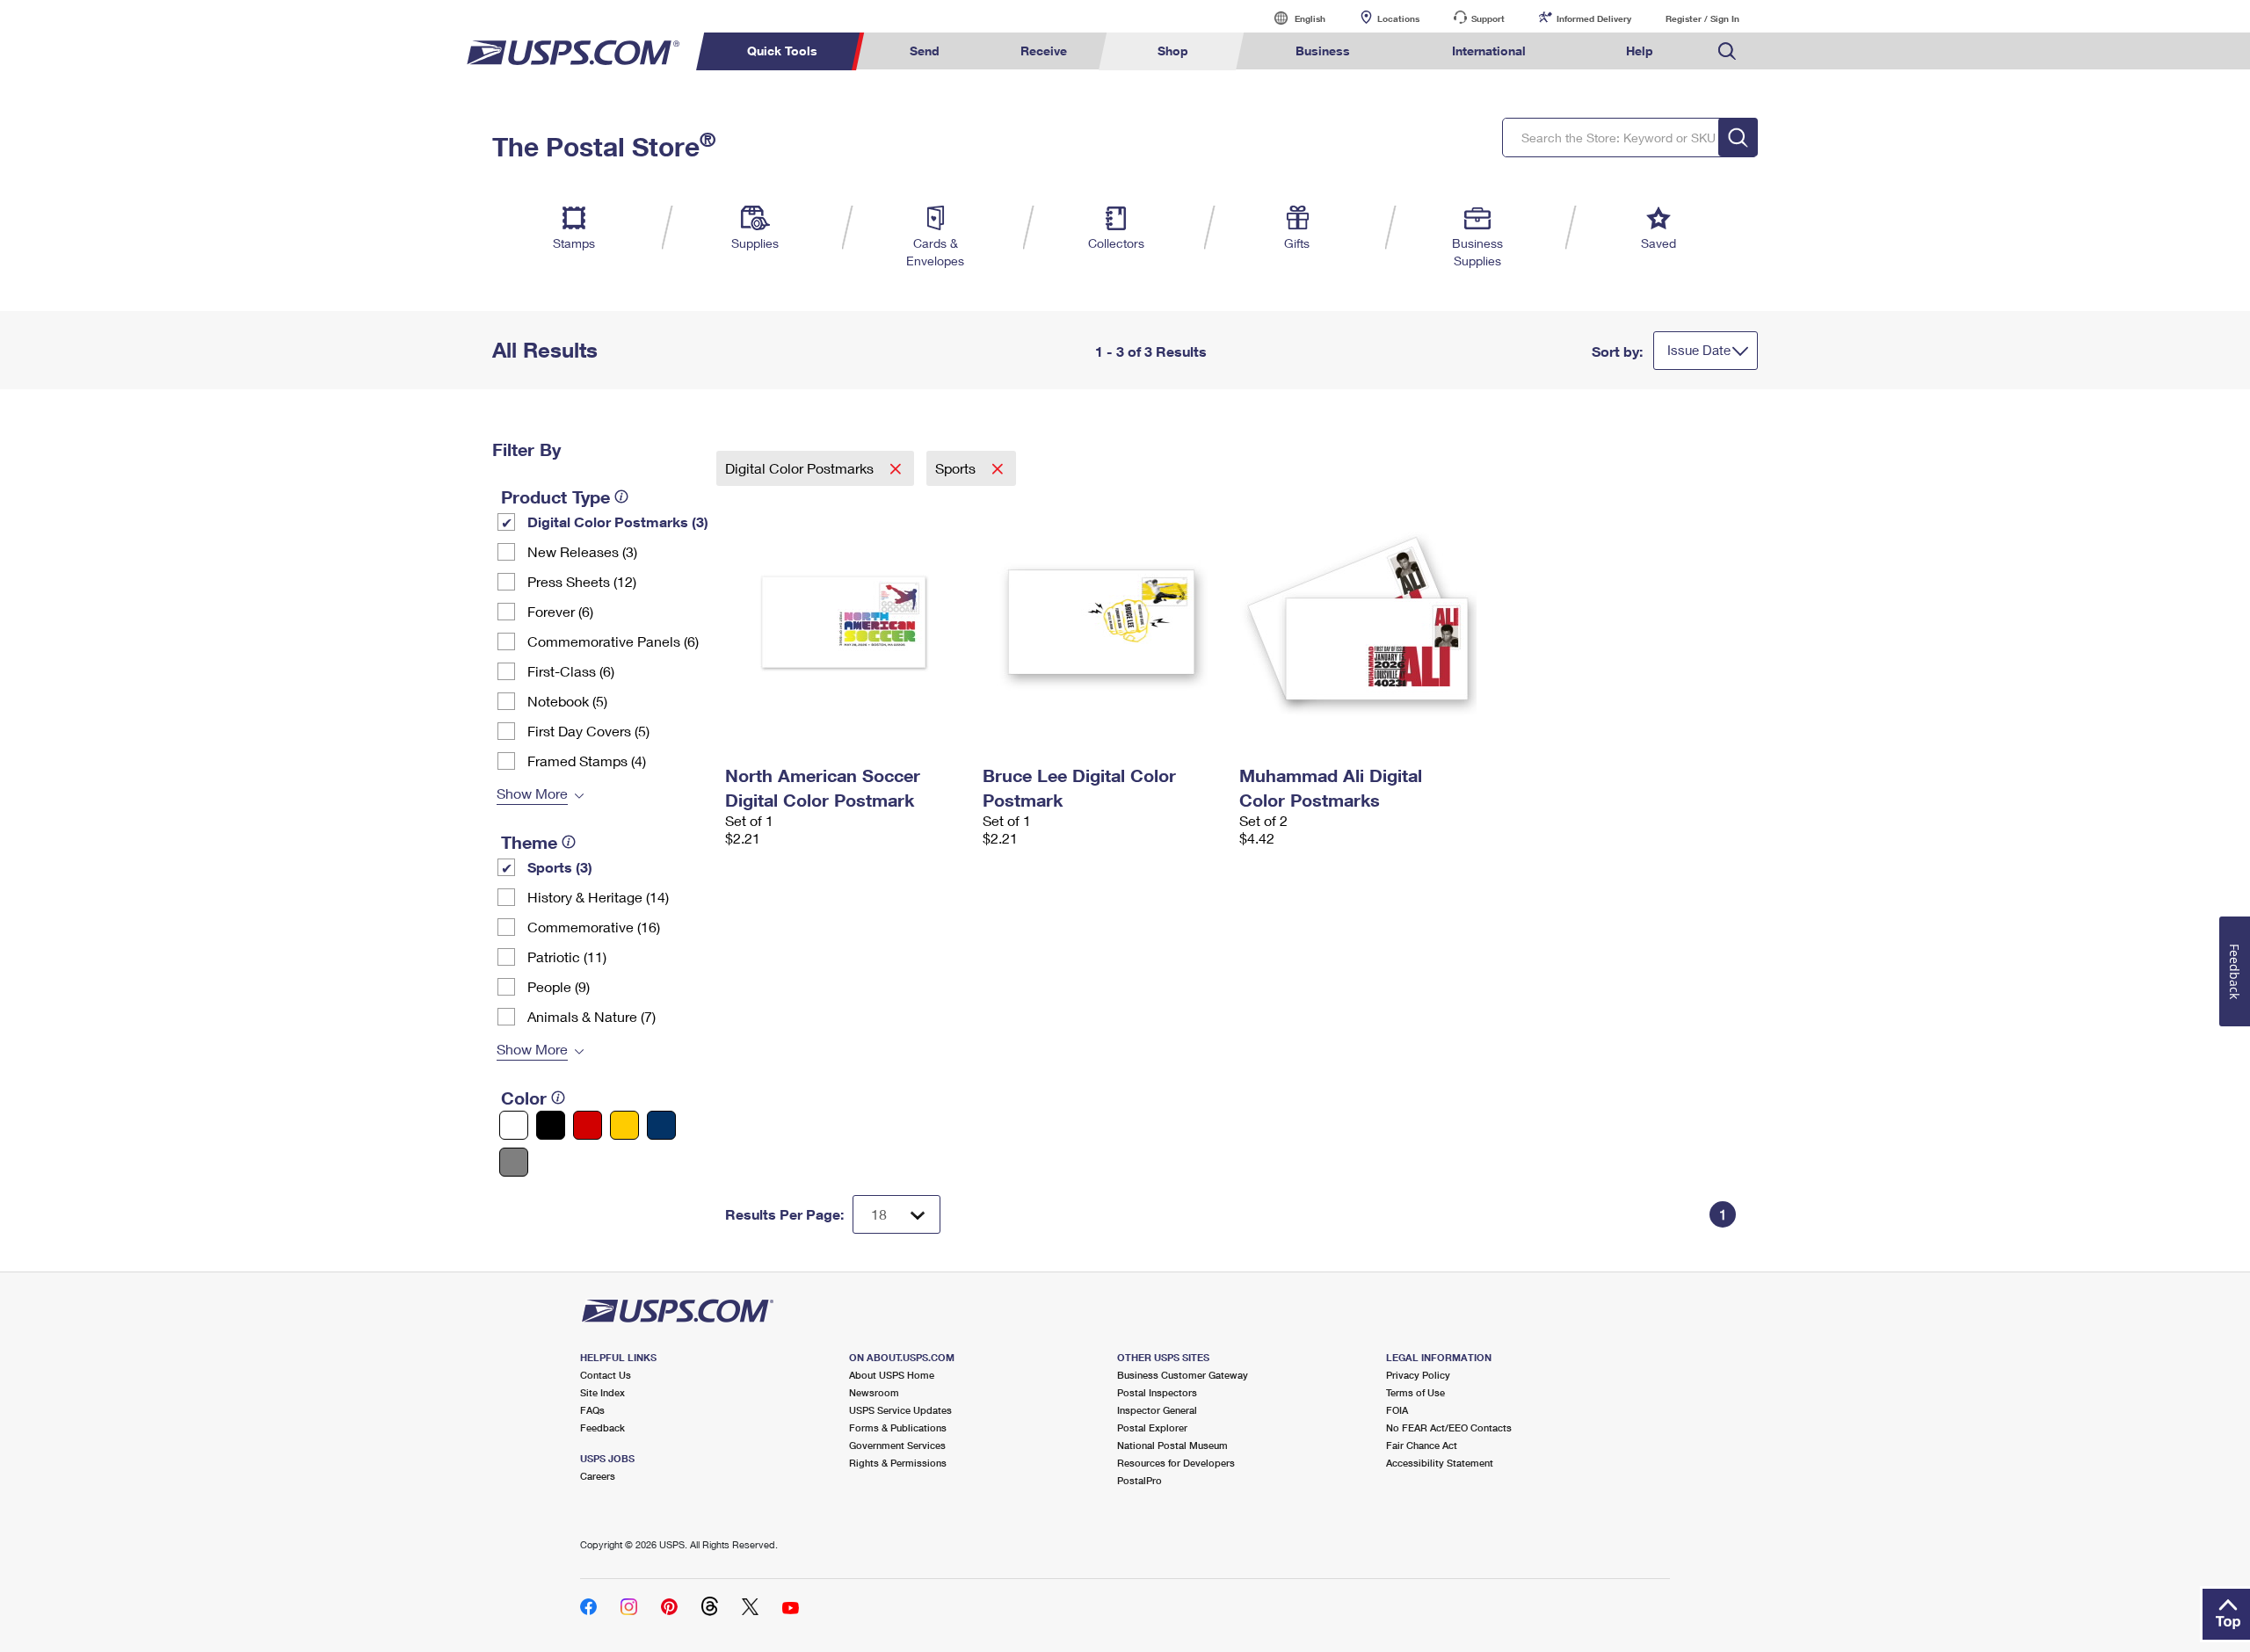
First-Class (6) (571, 671)
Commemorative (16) (594, 927)
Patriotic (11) (567, 956)
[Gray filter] (514, 1162)
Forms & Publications (898, 1427)
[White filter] (514, 1125)
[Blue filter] (661, 1125)
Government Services (897, 1445)
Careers (598, 1476)
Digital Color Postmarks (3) (618, 522)
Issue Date (1699, 350)
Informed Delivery (1594, 18)
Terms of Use (1415, 1392)
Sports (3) (560, 867)
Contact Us (606, 1375)
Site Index (602, 1392)
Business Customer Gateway (1183, 1375)
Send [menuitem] (925, 51)
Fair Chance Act (1422, 1445)
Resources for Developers (1176, 1463)
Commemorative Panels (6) (613, 641)
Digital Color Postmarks (801, 468)
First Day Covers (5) (588, 731)
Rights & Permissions (898, 1463)
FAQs (592, 1410)
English (1292, 18)
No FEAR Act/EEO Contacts (1449, 1427)
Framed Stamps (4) (587, 761)
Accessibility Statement (1440, 1463)
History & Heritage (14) (598, 897)
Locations (1398, 18)
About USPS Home (892, 1375)
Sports (957, 468)
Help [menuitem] (1640, 51)
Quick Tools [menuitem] (782, 51)
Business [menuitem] (1323, 51)
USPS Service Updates (900, 1410)
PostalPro (1140, 1480)
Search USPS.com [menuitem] (1727, 51)
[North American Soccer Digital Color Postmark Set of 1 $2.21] (845, 622)
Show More (532, 793)
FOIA (1397, 1410)
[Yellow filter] (624, 1125)
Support (1488, 18)
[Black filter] (551, 1125)
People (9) (559, 986)
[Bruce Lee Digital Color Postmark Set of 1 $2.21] (1103, 622)
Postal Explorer (1152, 1427)
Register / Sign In (1702, 18)
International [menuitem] (1489, 51)
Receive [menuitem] (1044, 51)
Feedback (602, 1427)
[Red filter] (588, 1125)
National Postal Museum (1172, 1445)
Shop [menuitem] (1173, 51)
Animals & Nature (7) (592, 1016)
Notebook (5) (567, 701)
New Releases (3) (582, 551)
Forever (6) (560, 611)
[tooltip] (621, 496)
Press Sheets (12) (582, 581)
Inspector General (1157, 1410)
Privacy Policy (1418, 1375)
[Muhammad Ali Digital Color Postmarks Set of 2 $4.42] (1359, 622)
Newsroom (874, 1392)
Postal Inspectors (1157, 1392)
